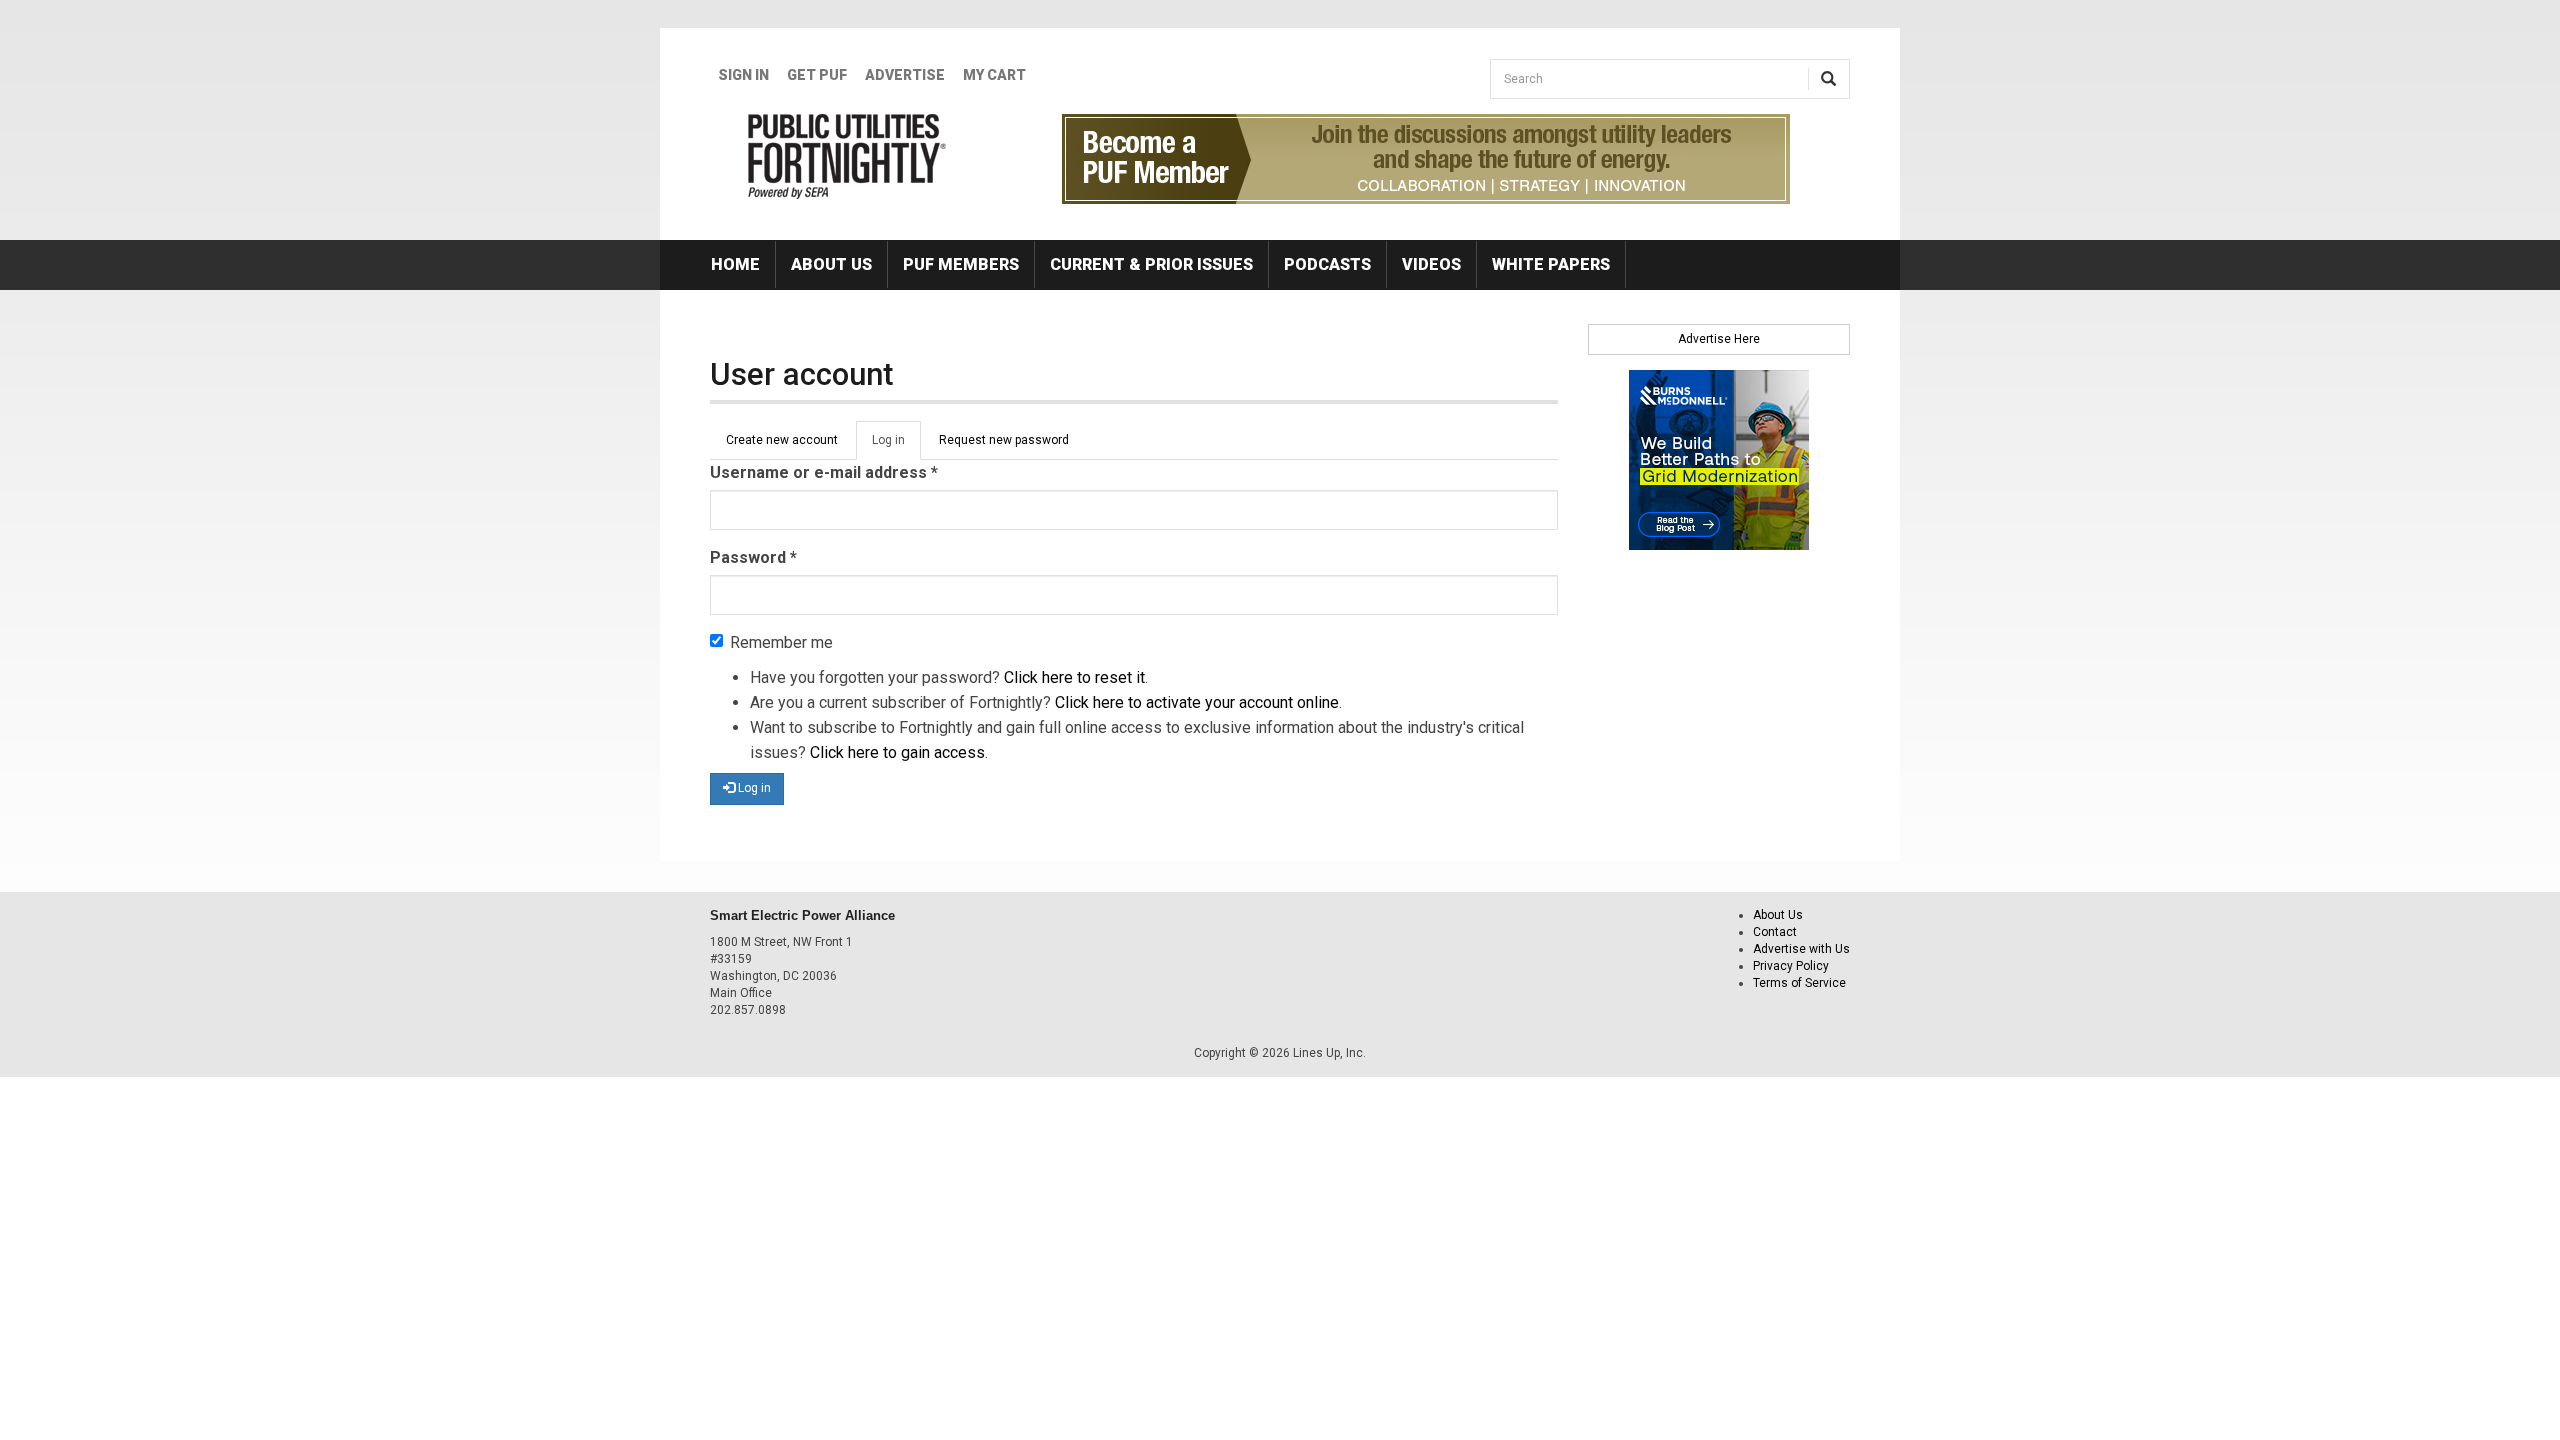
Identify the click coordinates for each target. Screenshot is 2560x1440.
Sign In (743, 75)
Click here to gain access (897, 752)
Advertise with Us (1801, 949)
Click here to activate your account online (1197, 702)
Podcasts (1327, 264)
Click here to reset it (1074, 677)
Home (735, 264)
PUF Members (961, 264)
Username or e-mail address (824, 472)
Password (753, 557)
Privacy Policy (1791, 966)
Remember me (781, 642)
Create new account (782, 440)
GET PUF (817, 75)
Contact (1775, 932)
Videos (1431, 264)
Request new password (1004, 440)
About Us (831, 264)
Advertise (905, 75)
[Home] (847, 156)
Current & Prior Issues (1151, 264)
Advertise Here (1719, 339)
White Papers (1551, 264)
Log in (896, 446)
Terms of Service (1799, 983)
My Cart (994, 75)
